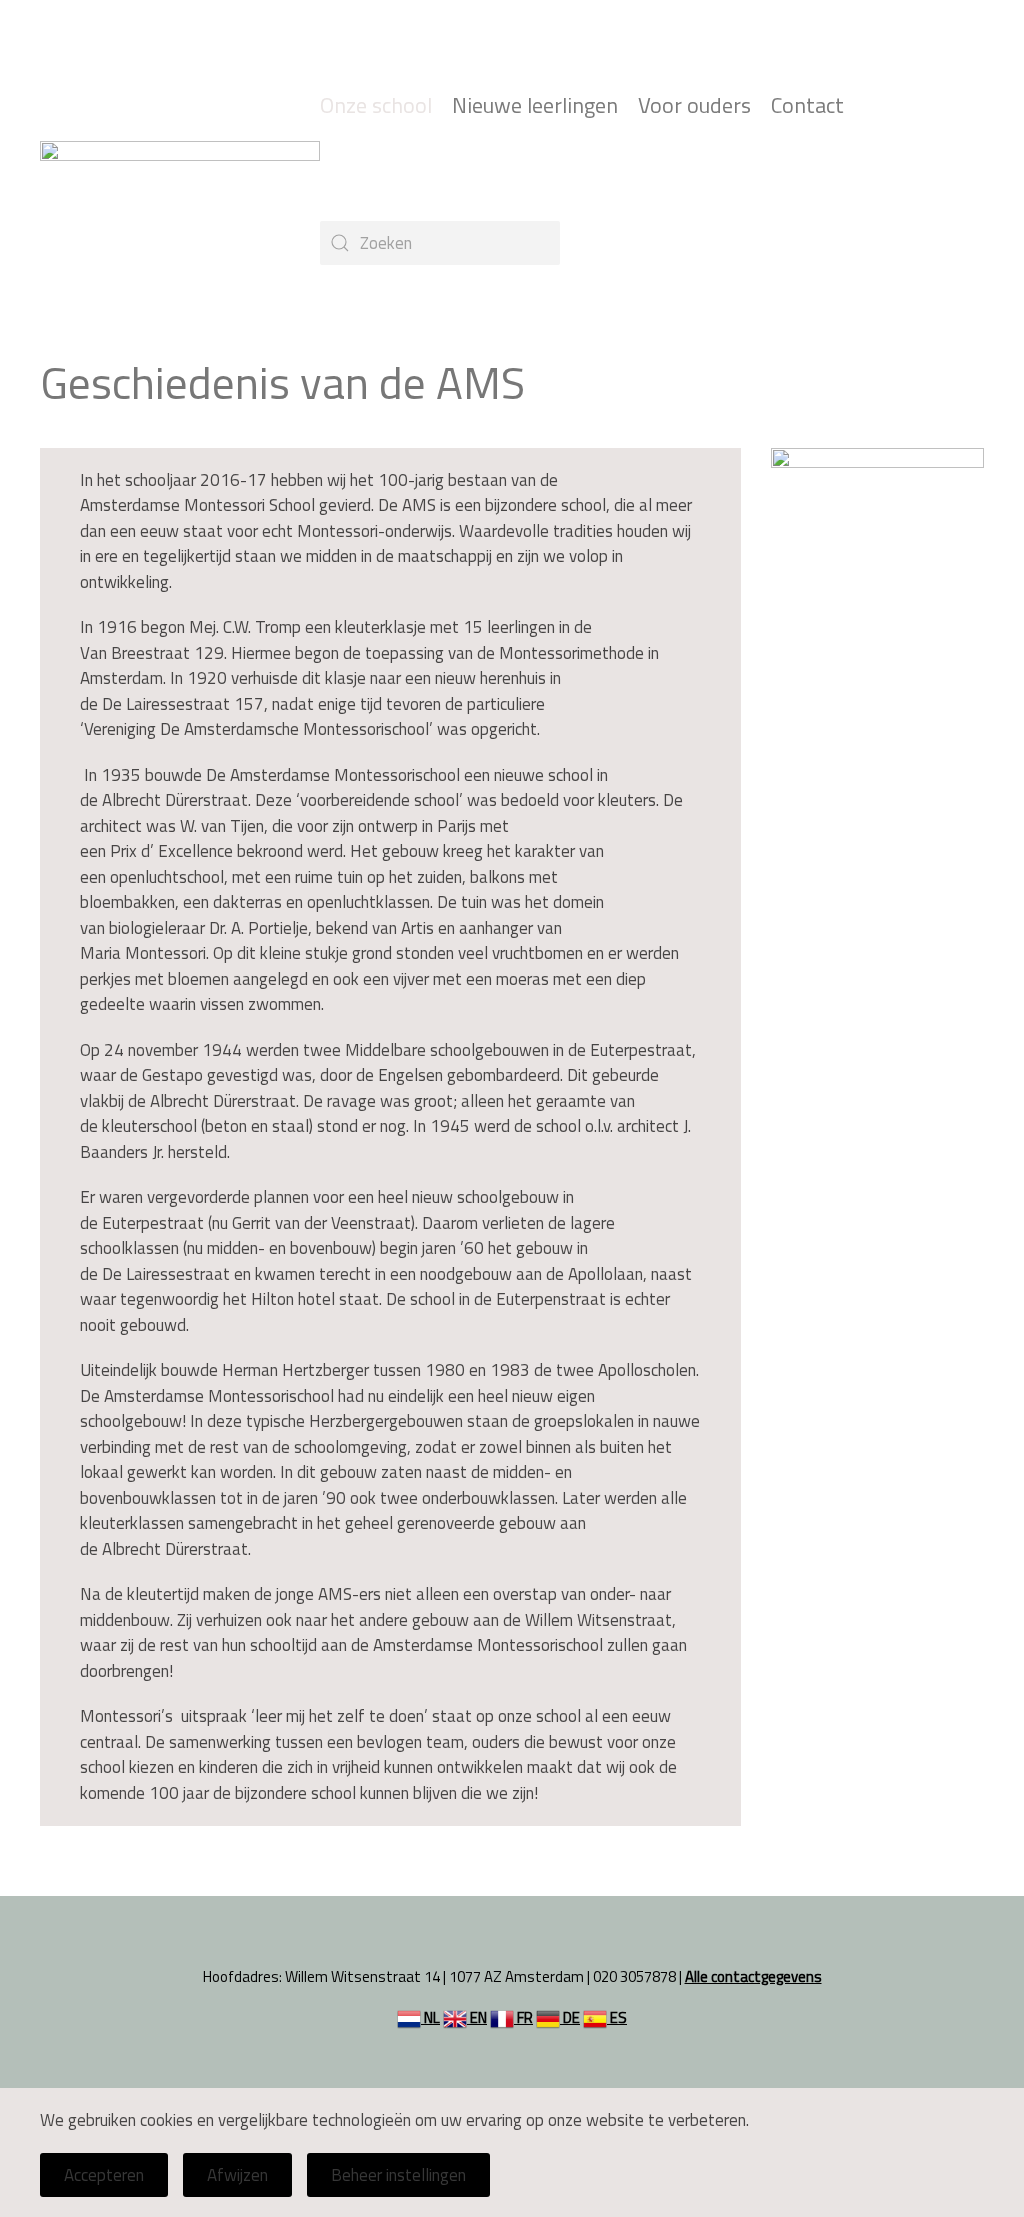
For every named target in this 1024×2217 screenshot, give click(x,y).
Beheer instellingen (398, 2175)
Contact (807, 105)
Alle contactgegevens (753, 1976)
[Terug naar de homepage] (180, 174)
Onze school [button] (376, 105)
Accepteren (104, 2175)
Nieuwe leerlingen (535, 105)
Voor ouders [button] (694, 105)
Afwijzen (237, 2175)
